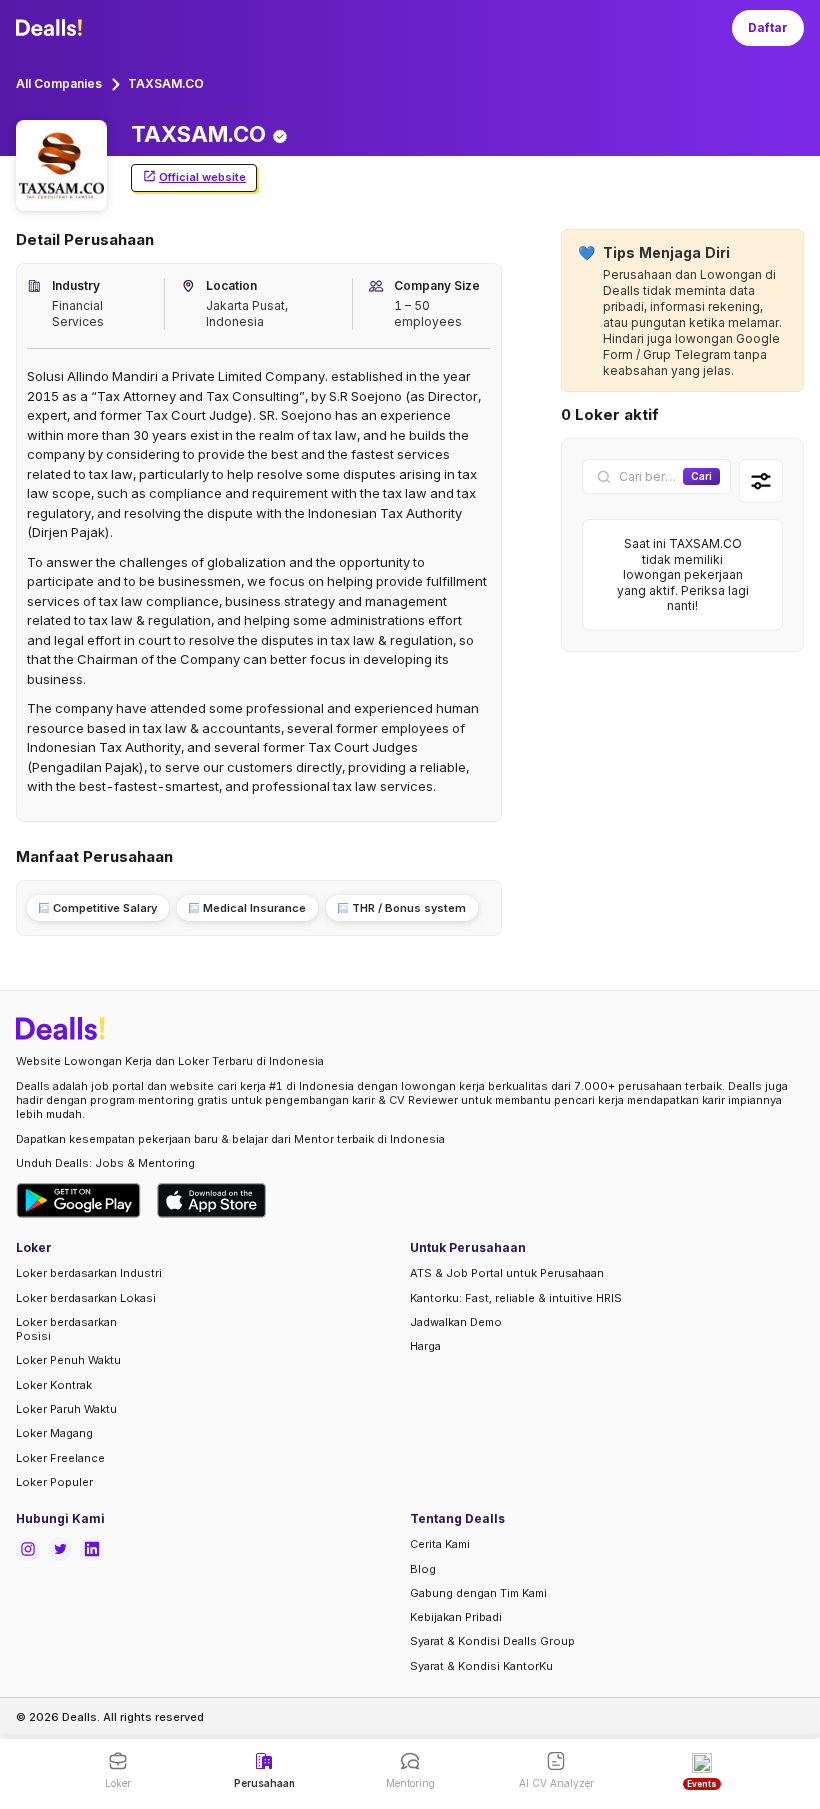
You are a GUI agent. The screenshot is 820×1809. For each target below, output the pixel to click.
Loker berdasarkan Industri (89, 1273)
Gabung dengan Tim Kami (478, 1593)
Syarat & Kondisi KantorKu (481, 1666)
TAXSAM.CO (166, 83)
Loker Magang (54, 1433)
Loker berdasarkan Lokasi (86, 1298)
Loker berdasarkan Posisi (66, 1329)
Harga (425, 1346)
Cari (701, 476)
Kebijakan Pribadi (456, 1617)
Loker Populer (54, 1482)
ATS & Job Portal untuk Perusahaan (507, 1273)
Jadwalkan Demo (456, 1322)
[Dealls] (52, 28)
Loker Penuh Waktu (68, 1360)
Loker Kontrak (54, 1385)
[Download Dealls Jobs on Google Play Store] (78, 1200)
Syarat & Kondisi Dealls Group (492, 1641)
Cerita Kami (440, 1544)
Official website (202, 177)
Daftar (768, 27)
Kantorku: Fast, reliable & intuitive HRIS (516, 1298)
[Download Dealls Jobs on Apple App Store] (212, 1200)
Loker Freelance (60, 1458)
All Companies (59, 83)
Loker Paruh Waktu (66, 1409)
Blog (423, 1569)
